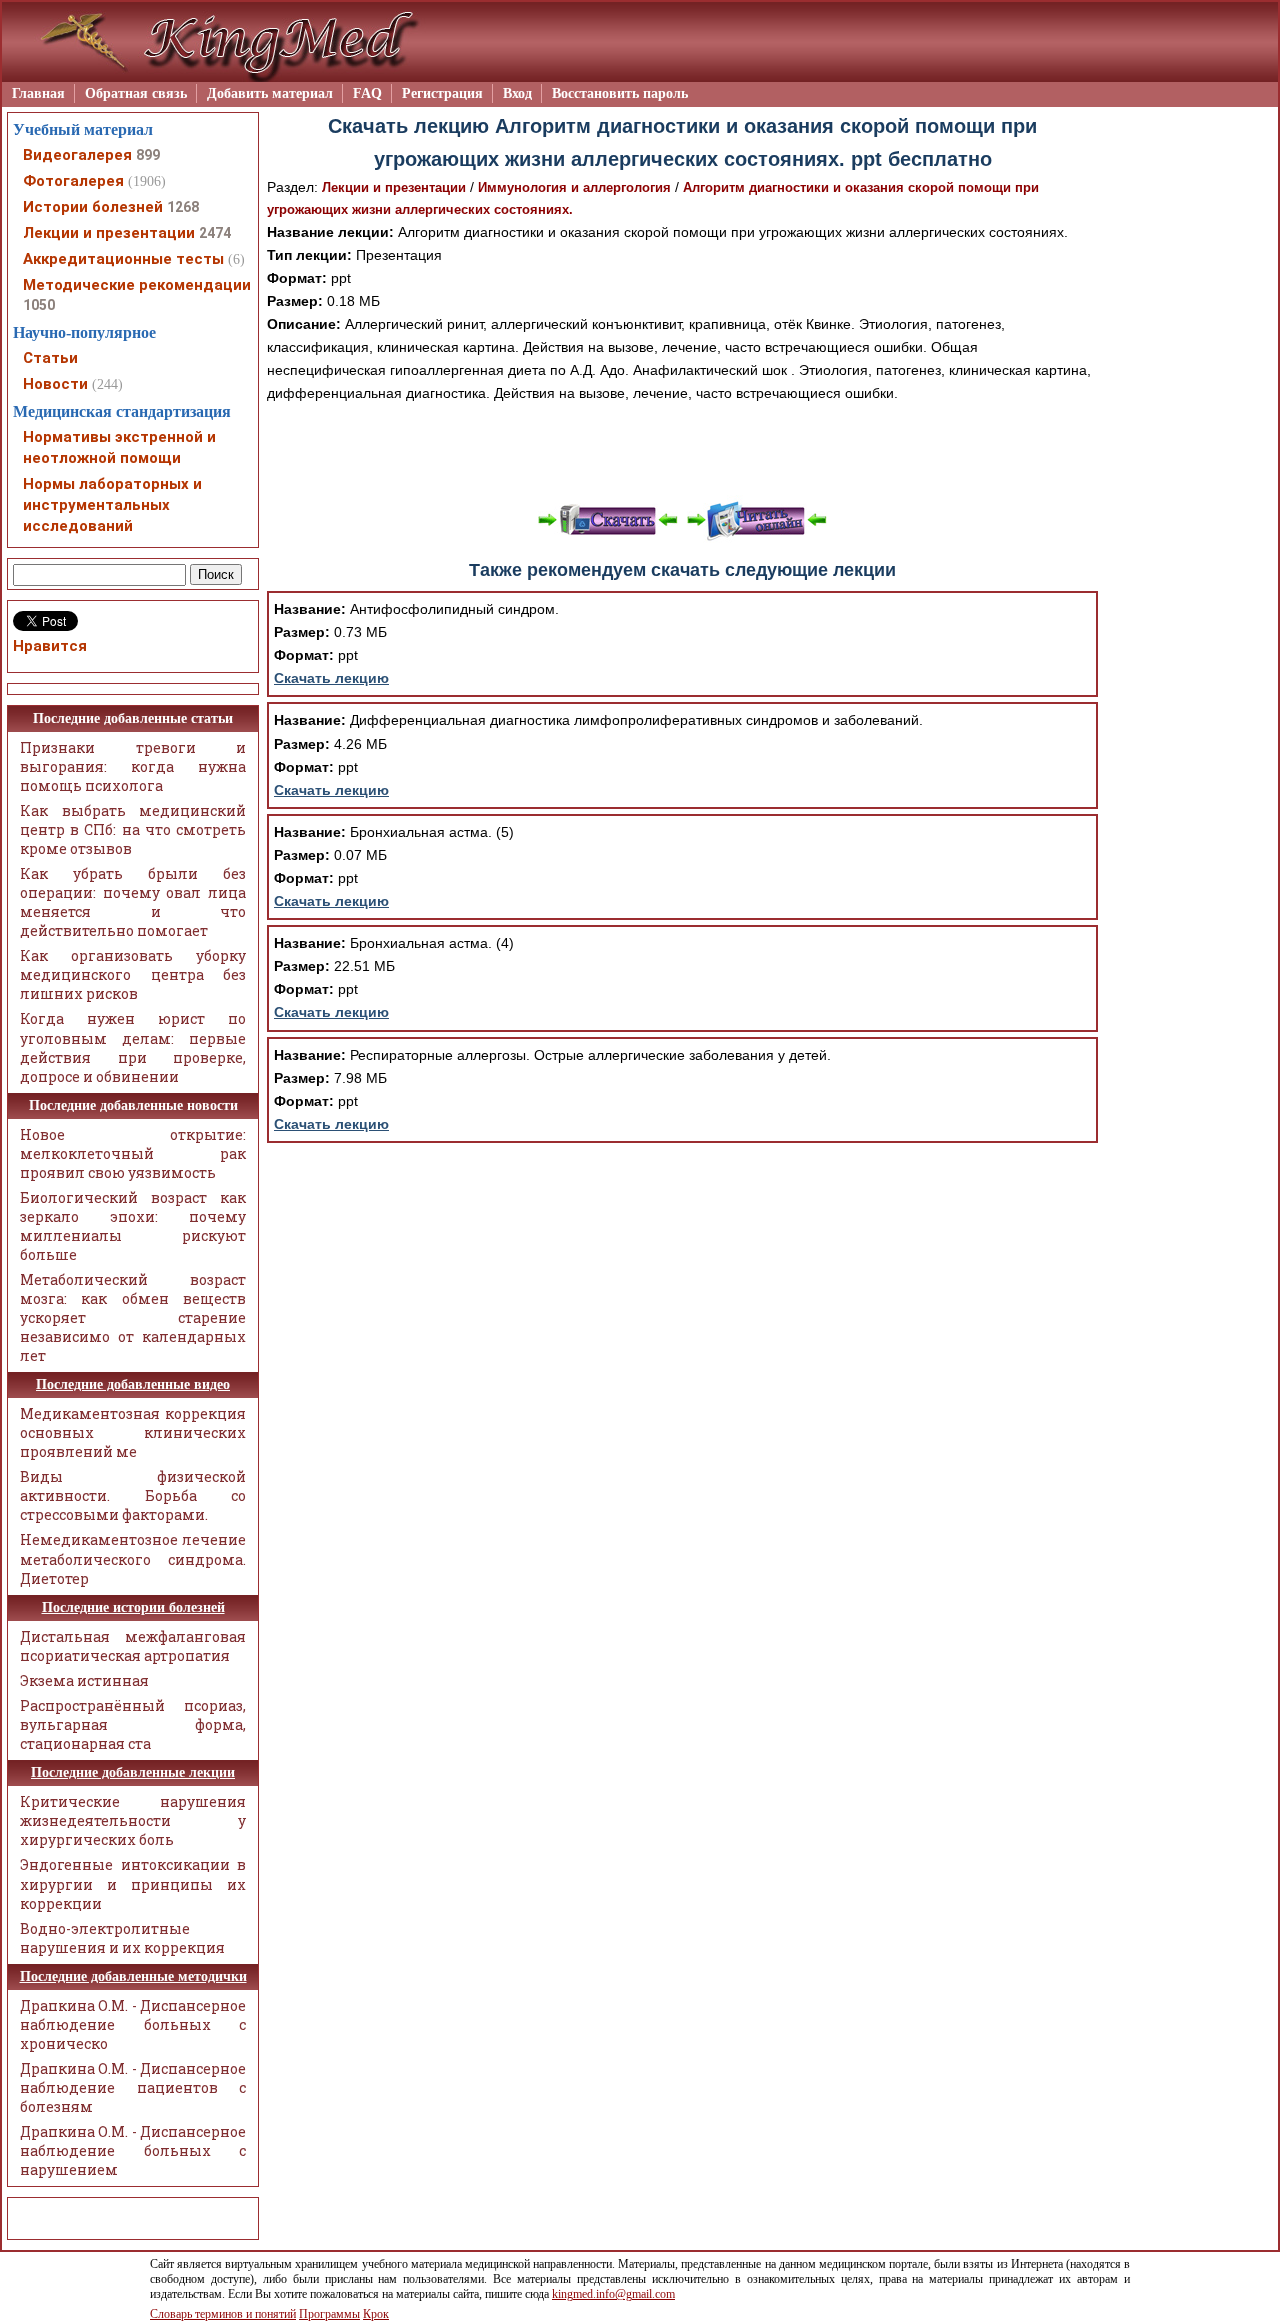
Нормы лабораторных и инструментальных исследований (112, 505)
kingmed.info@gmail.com (613, 2294)
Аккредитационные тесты (123, 259)
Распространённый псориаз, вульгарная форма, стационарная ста (133, 1724)
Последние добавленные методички (133, 1976)
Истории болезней (93, 207)
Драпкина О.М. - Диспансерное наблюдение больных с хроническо (133, 2024)
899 (148, 155)
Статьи (50, 358)
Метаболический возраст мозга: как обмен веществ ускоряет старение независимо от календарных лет (133, 1317)
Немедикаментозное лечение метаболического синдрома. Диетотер (133, 1558)
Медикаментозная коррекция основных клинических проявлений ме (133, 1432)
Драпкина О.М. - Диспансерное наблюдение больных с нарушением (133, 2150)
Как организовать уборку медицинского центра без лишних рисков (133, 974)
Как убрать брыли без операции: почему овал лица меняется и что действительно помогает (133, 902)
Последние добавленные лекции (133, 1772)
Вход (517, 93)
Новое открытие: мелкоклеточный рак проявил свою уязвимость (133, 1153)
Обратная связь (136, 93)
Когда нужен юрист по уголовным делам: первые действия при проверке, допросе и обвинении (133, 1047)
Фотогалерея (73, 181)
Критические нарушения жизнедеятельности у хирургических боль (133, 1820)
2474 (215, 233)
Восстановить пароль (620, 93)
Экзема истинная (84, 1680)
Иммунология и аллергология (574, 187)
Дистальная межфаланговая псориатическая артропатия (133, 1646)
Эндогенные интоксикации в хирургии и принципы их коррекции (133, 1883)
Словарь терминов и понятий (223, 2314)
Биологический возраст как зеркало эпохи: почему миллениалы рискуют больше (133, 1226)
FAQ (367, 93)
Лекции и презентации (394, 187)
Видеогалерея (77, 155)
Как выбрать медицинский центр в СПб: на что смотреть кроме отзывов (133, 829)
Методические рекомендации (137, 285)
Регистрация (442, 93)
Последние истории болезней (133, 1607)
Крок (376, 2314)
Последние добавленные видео (133, 1384)
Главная (38, 93)
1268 (183, 207)
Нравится (50, 646)
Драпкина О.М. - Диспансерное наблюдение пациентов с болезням (133, 2087)
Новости (55, 384)
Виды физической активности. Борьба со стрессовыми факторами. (133, 1495)
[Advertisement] (683, 450)
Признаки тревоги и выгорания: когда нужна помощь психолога (133, 766)
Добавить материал (270, 93)
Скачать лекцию (331, 678)
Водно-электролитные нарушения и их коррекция (122, 1938)
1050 (39, 305)
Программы (329, 2314)
